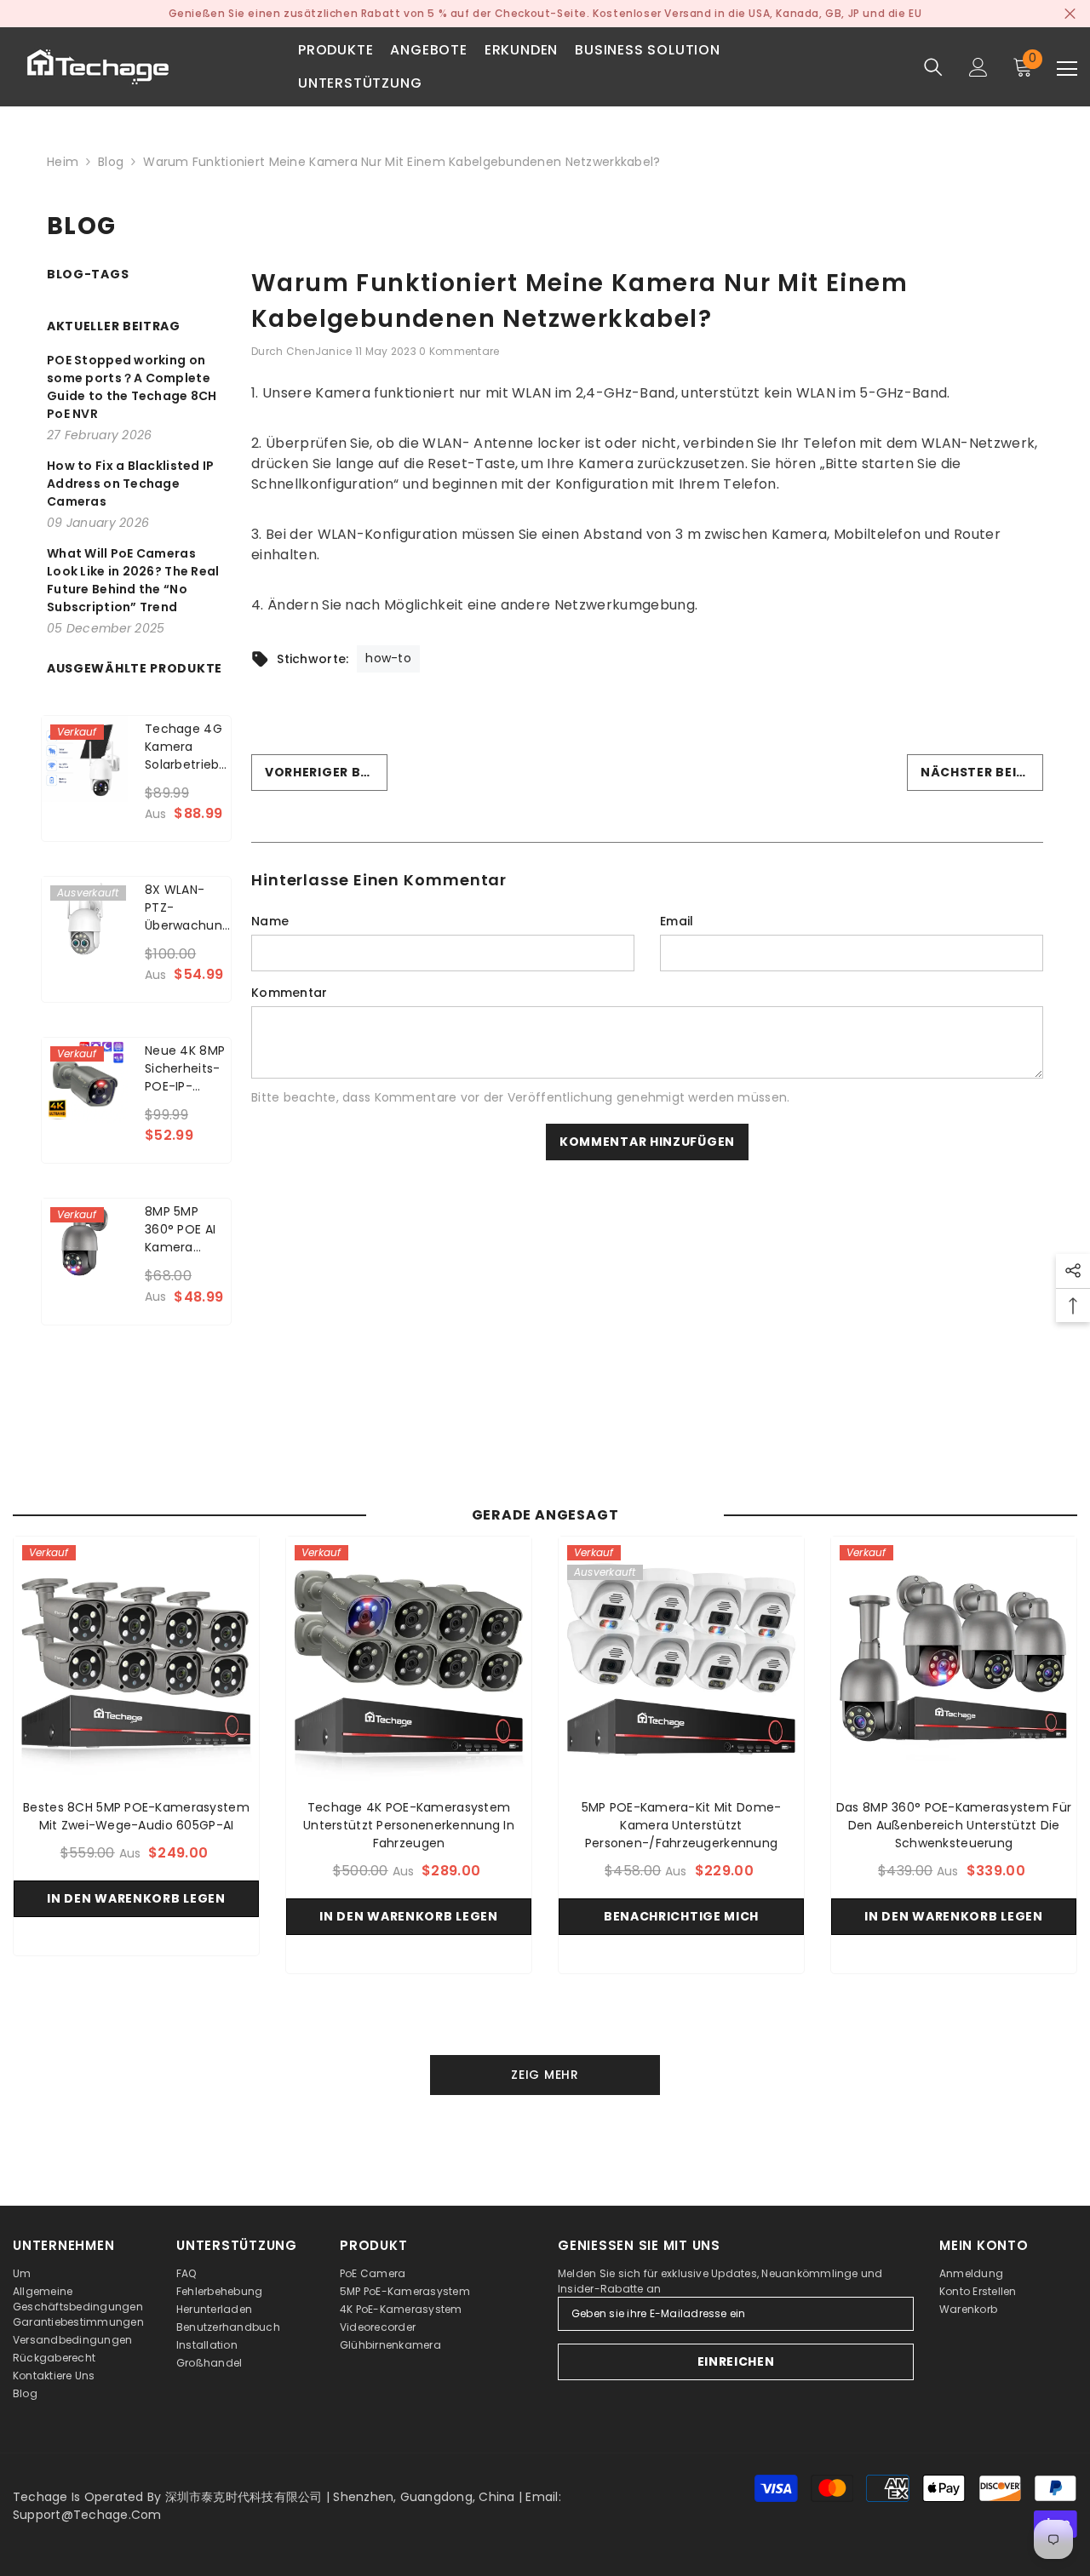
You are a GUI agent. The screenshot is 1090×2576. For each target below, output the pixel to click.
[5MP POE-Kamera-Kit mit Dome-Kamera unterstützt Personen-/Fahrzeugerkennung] (681, 1659)
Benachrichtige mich (681, 1916)
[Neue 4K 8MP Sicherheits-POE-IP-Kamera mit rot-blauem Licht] (85, 1081)
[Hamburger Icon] (1067, 69)
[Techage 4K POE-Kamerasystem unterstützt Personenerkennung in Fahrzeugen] (409, 1659)
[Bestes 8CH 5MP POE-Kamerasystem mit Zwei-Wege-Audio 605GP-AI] (136, 1659)
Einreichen (736, 2361)
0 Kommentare (459, 351)
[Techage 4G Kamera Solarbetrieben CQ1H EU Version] (85, 759)
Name (270, 921)
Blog (111, 162)
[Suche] (933, 67)
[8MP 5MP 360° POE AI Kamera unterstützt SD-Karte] (85, 1242)
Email (677, 921)
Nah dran (1070, 14)
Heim (63, 162)
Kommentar (290, 993)
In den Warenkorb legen (136, 1898)
